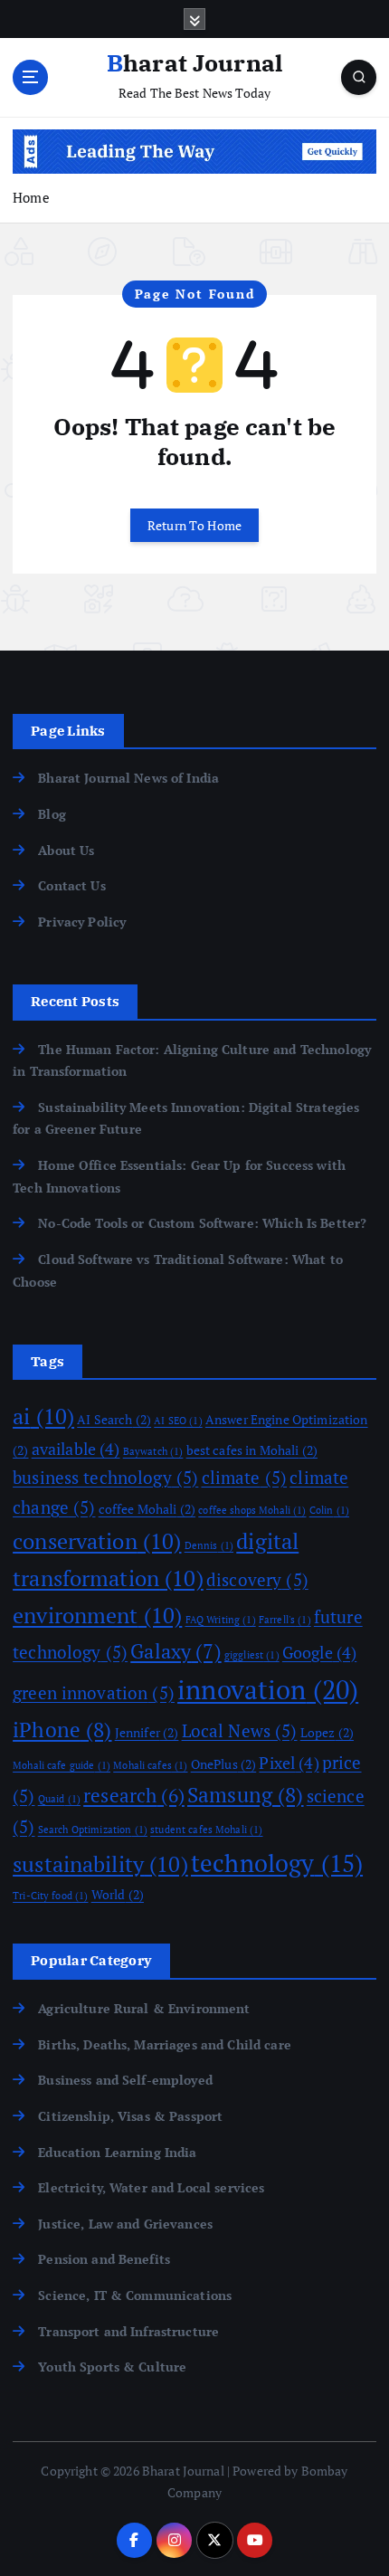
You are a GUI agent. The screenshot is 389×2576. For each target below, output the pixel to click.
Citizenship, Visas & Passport (130, 2116)
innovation (268, 1689)
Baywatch (153, 1451)
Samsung (246, 1795)
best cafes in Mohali (252, 1450)
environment (97, 1615)
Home (31, 197)
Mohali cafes (150, 1765)
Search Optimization (93, 1830)
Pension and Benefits (104, 2259)
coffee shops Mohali (252, 1510)
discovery (257, 1580)
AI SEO (178, 1421)
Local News (240, 1731)
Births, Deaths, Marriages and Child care (165, 2044)
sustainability (100, 1864)
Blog (52, 814)
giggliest (252, 1655)
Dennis (209, 1545)
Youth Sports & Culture (112, 2367)
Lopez (327, 1732)
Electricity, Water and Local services (151, 2187)
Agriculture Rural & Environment (144, 2008)
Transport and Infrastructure (128, 2331)
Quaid (59, 1799)
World (118, 1894)
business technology (105, 1478)
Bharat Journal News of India (128, 778)
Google (319, 1652)
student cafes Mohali (206, 1830)
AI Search (114, 1419)
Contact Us (71, 885)
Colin (329, 1510)
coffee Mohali (147, 1509)
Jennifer (147, 1732)
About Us (66, 850)
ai (43, 1416)
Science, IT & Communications (135, 2295)
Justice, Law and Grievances (125, 2224)
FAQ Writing (221, 1620)
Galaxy (176, 1651)
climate (245, 1478)
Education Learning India (117, 2152)
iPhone (62, 1730)
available (76, 1449)
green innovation (94, 1693)
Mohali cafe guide (62, 1765)
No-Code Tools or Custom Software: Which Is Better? (202, 1223)
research (134, 1795)
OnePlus (224, 1764)
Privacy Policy (82, 922)
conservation (97, 1541)
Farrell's (285, 1620)
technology (277, 1863)
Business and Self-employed (125, 2080)
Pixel (289, 1763)
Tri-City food (50, 1896)
